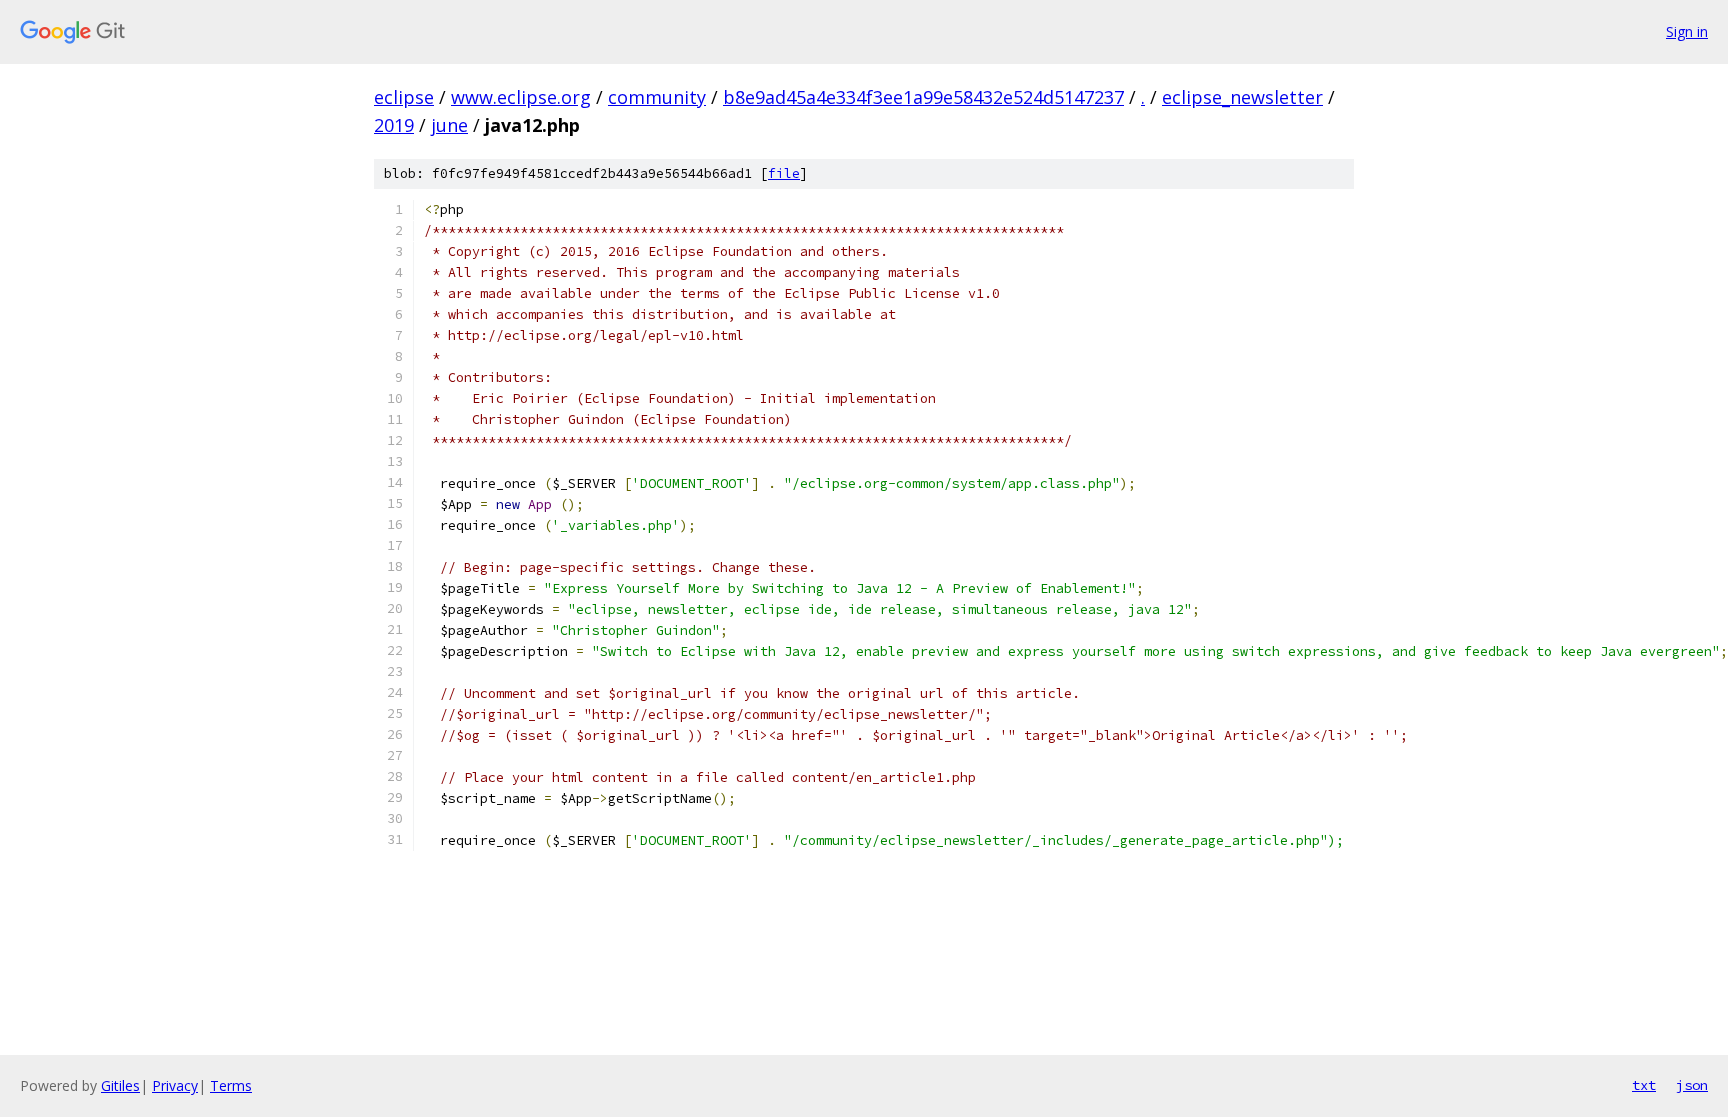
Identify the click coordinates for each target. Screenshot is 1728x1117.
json (1692, 1085)
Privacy (175, 1085)
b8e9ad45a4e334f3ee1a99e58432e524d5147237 (923, 97)
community (657, 97)
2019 (394, 125)
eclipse (404, 97)
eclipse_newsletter (1242, 97)
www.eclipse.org (521, 97)
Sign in (1687, 31)
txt (1644, 1085)
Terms (231, 1085)
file (784, 173)
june (449, 125)
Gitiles (120, 1085)
